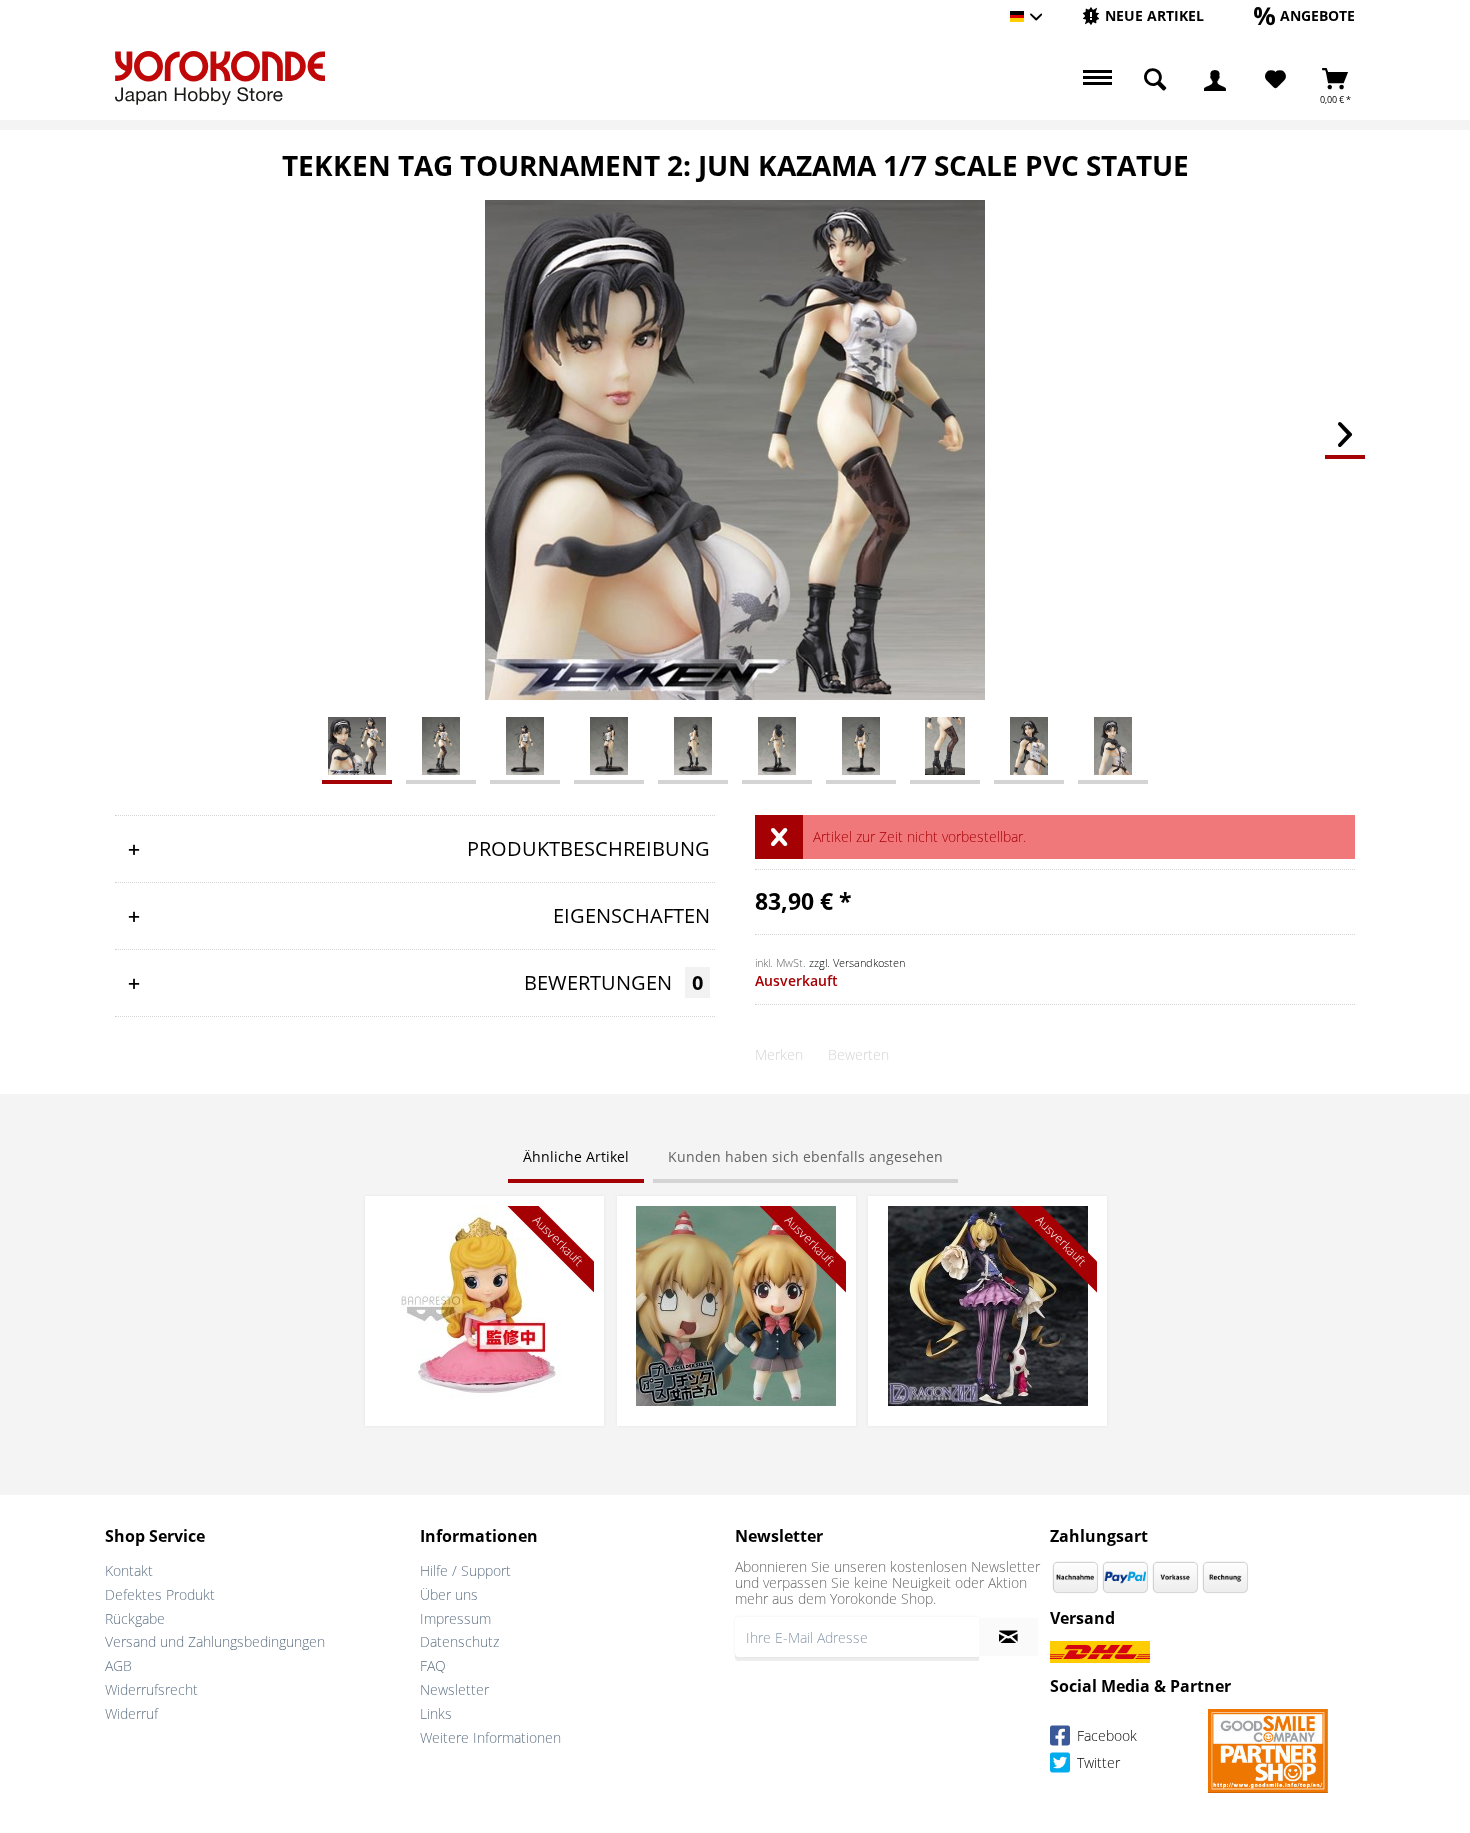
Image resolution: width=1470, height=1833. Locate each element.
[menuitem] (1143, 16)
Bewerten (858, 1054)
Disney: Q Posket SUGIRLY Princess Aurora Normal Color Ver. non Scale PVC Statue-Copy (484, 1235)
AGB (118, 1665)
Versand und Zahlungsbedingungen (215, 1641)
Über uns (449, 1594)
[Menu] (1095, 80)
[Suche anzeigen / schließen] (1155, 80)
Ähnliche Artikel (576, 1156)
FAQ (433, 1665)
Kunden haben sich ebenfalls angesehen (805, 1156)
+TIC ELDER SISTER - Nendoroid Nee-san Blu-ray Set (736, 1225)
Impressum (455, 1618)
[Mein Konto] (1215, 80)
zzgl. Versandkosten (857, 962)
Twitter (1096, 1762)
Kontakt (129, 1570)
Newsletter (454, 1689)
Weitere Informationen (490, 1737)
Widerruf (131, 1713)
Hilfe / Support (465, 1570)
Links (436, 1713)
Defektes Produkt (160, 1594)
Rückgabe (135, 1618)
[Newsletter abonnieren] (1008, 1637)
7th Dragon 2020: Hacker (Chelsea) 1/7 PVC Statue (988, 1225)
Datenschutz (459, 1641)
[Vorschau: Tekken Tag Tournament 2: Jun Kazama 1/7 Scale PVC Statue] (357, 745)
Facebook (1105, 1735)
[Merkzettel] (1275, 80)
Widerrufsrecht (151, 1689)
